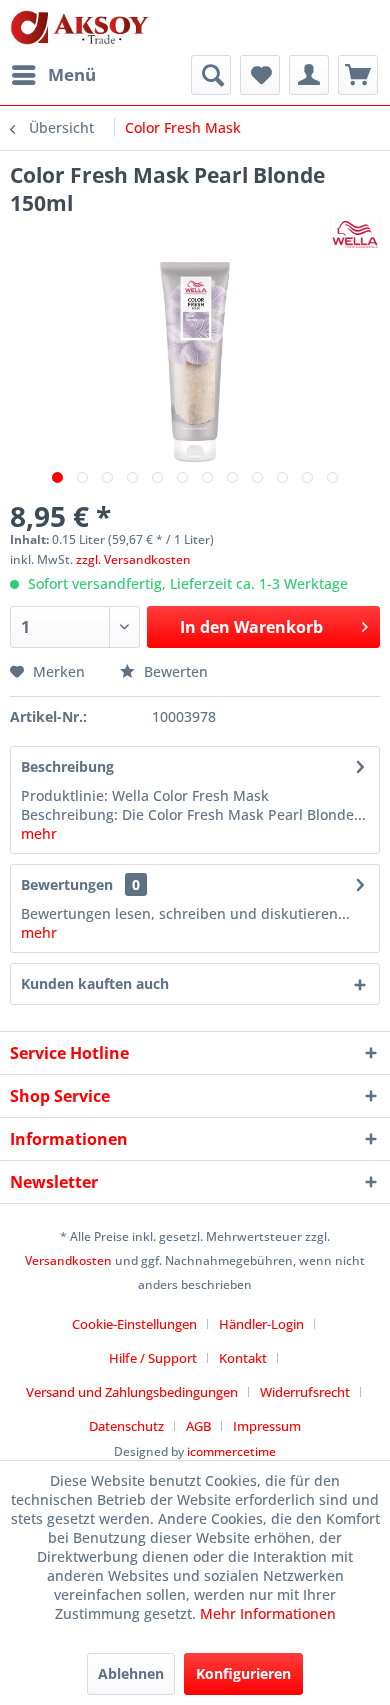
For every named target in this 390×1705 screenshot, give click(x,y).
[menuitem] (53, 75)
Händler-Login (261, 1324)
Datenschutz (126, 1426)
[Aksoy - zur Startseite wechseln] (80, 27)
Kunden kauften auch (95, 983)
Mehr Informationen (268, 1613)
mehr (39, 833)
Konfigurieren (243, 1673)
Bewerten (174, 671)
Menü (72, 74)
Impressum (267, 1426)
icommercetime (231, 1451)
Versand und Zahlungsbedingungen (132, 1392)
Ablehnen (131, 1673)
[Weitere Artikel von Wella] (355, 234)
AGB (198, 1426)
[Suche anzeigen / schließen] (211, 75)
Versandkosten (68, 1260)
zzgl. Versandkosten (133, 559)
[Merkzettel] (260, 75)
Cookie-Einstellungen (134, 1324)
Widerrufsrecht (305, 1392)
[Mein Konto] (309, 75)
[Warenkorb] (358, 75)
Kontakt (243, 1358)
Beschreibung (67, 766)
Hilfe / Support (153, 1358)
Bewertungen (67, 884)
